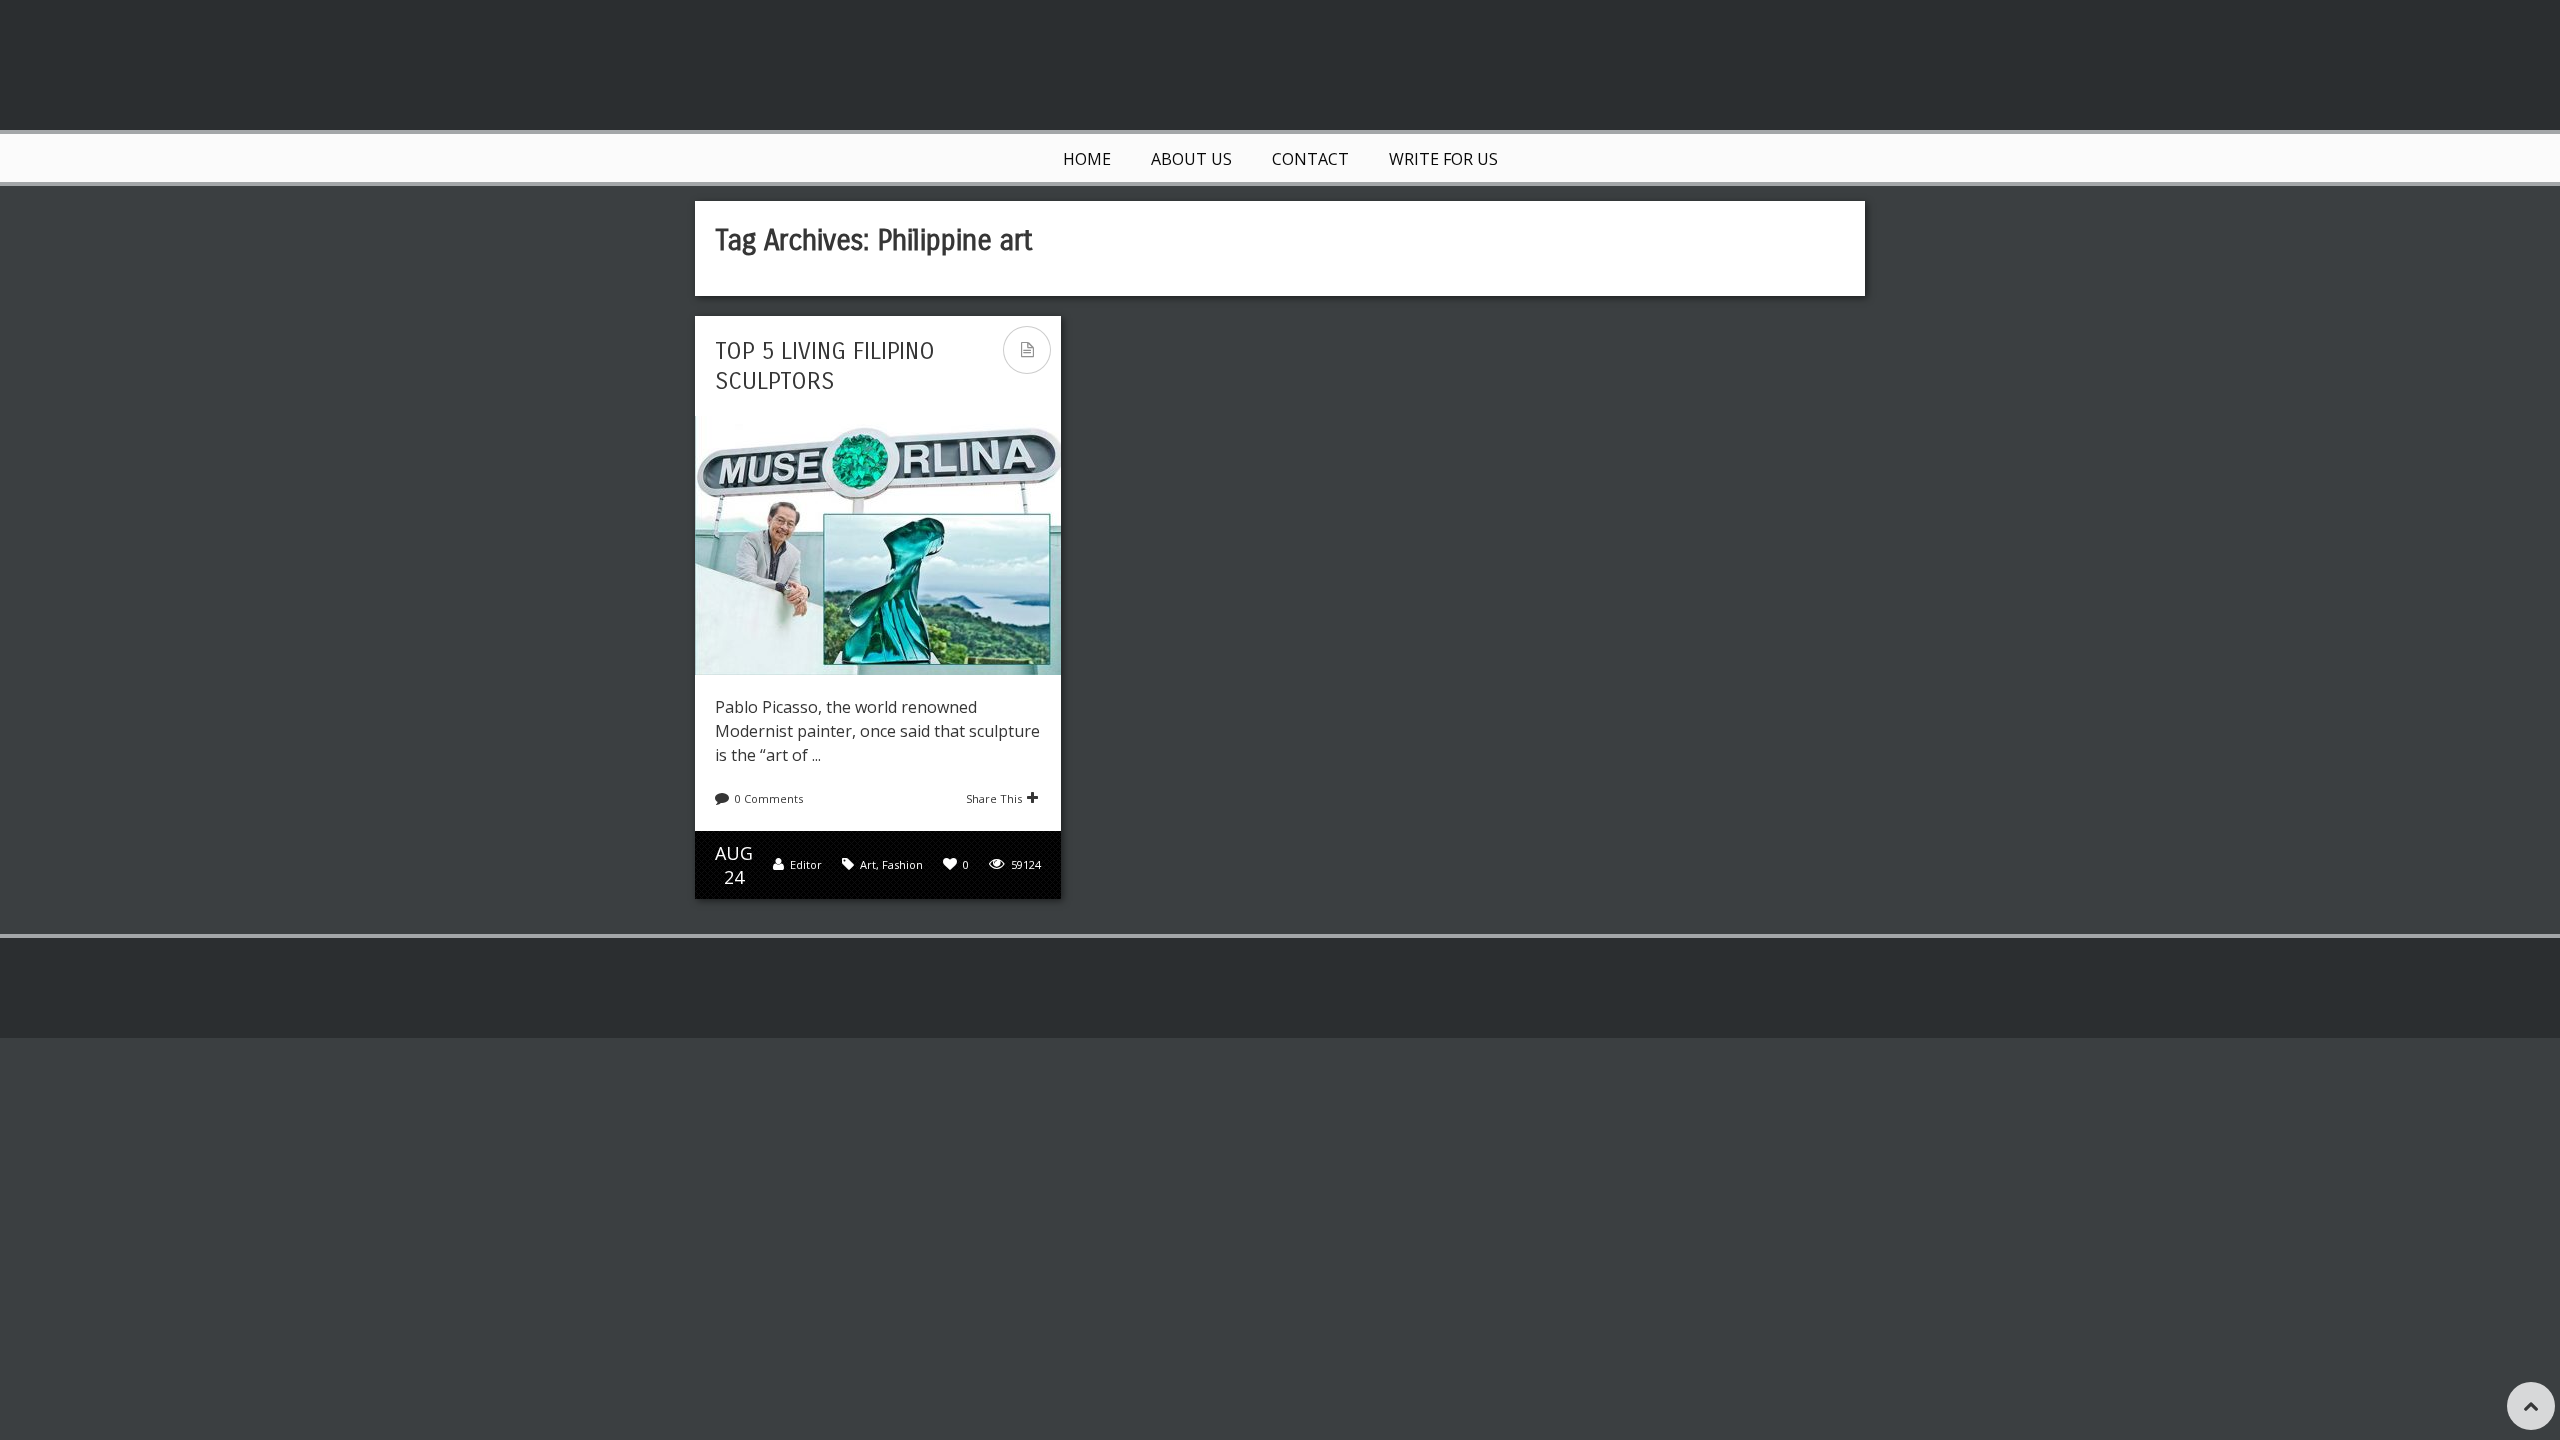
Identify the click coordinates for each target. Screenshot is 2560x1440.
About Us (1191, 159)
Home (1087, 159)
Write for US (1443, 159)
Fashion (902, 864)
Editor (806, 864)
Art (868, 864)
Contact (1310, 159)
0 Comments (769, 798)
